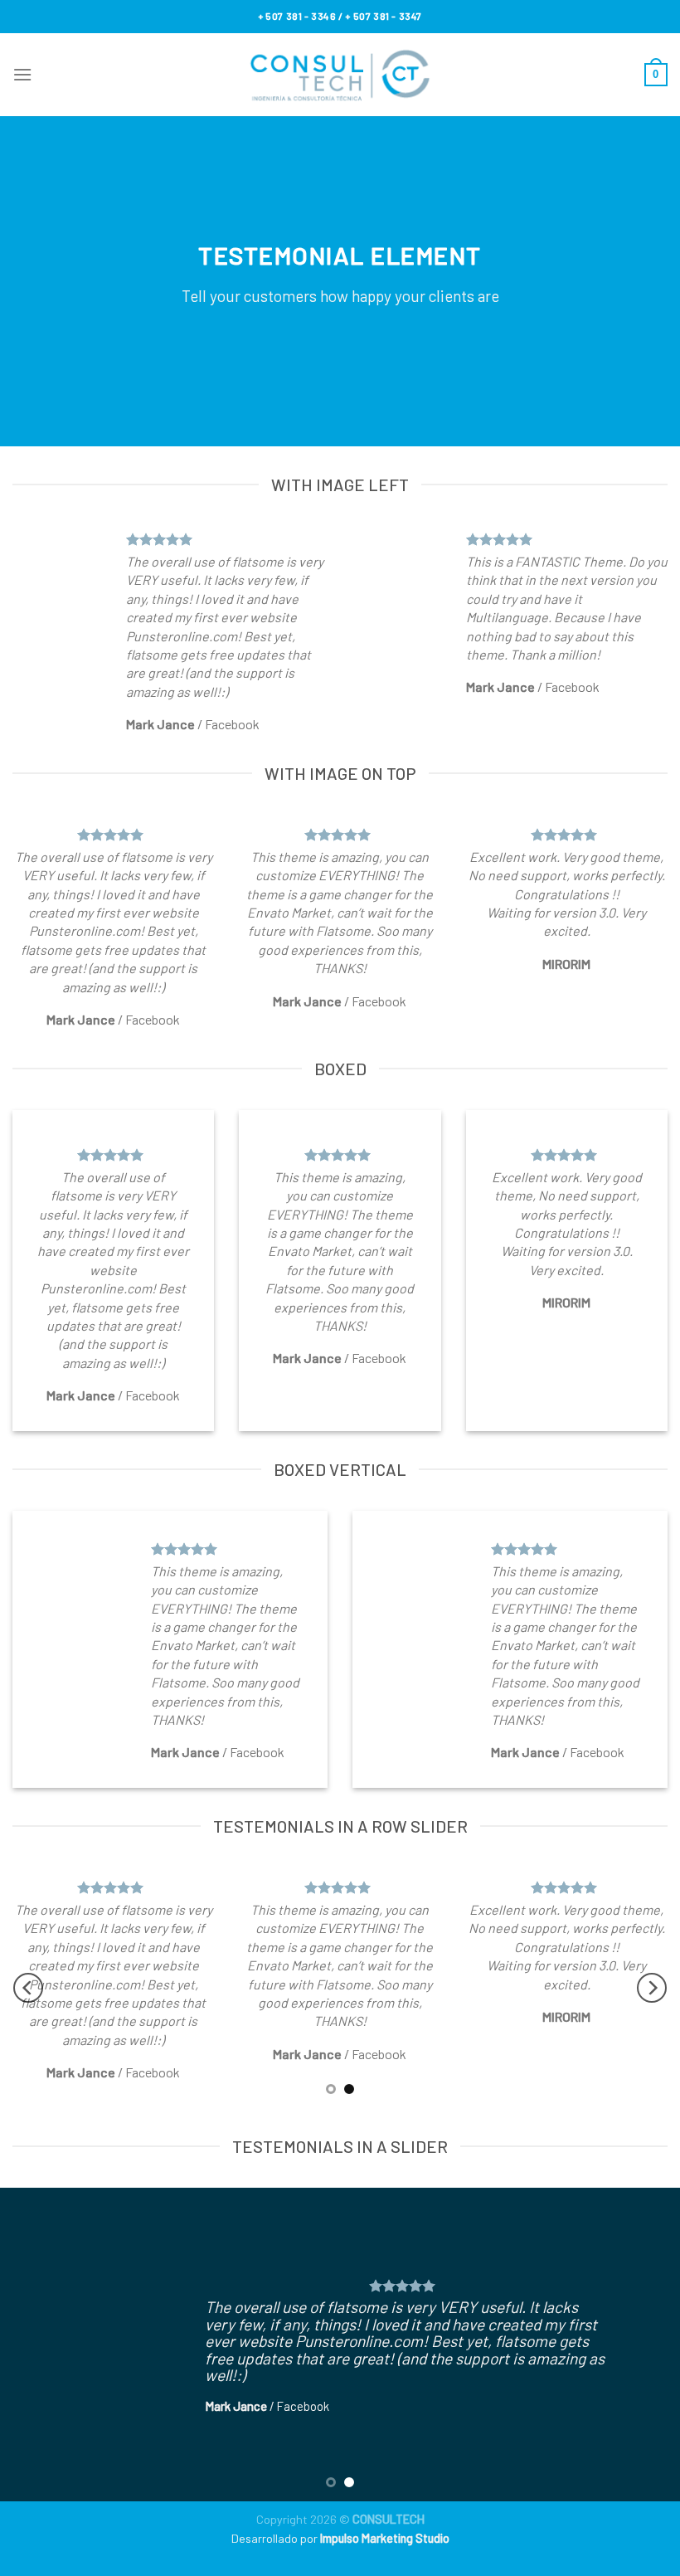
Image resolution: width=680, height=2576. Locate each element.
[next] (652, 1988)
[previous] (28, 1988)
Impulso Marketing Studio (385, 2538)
